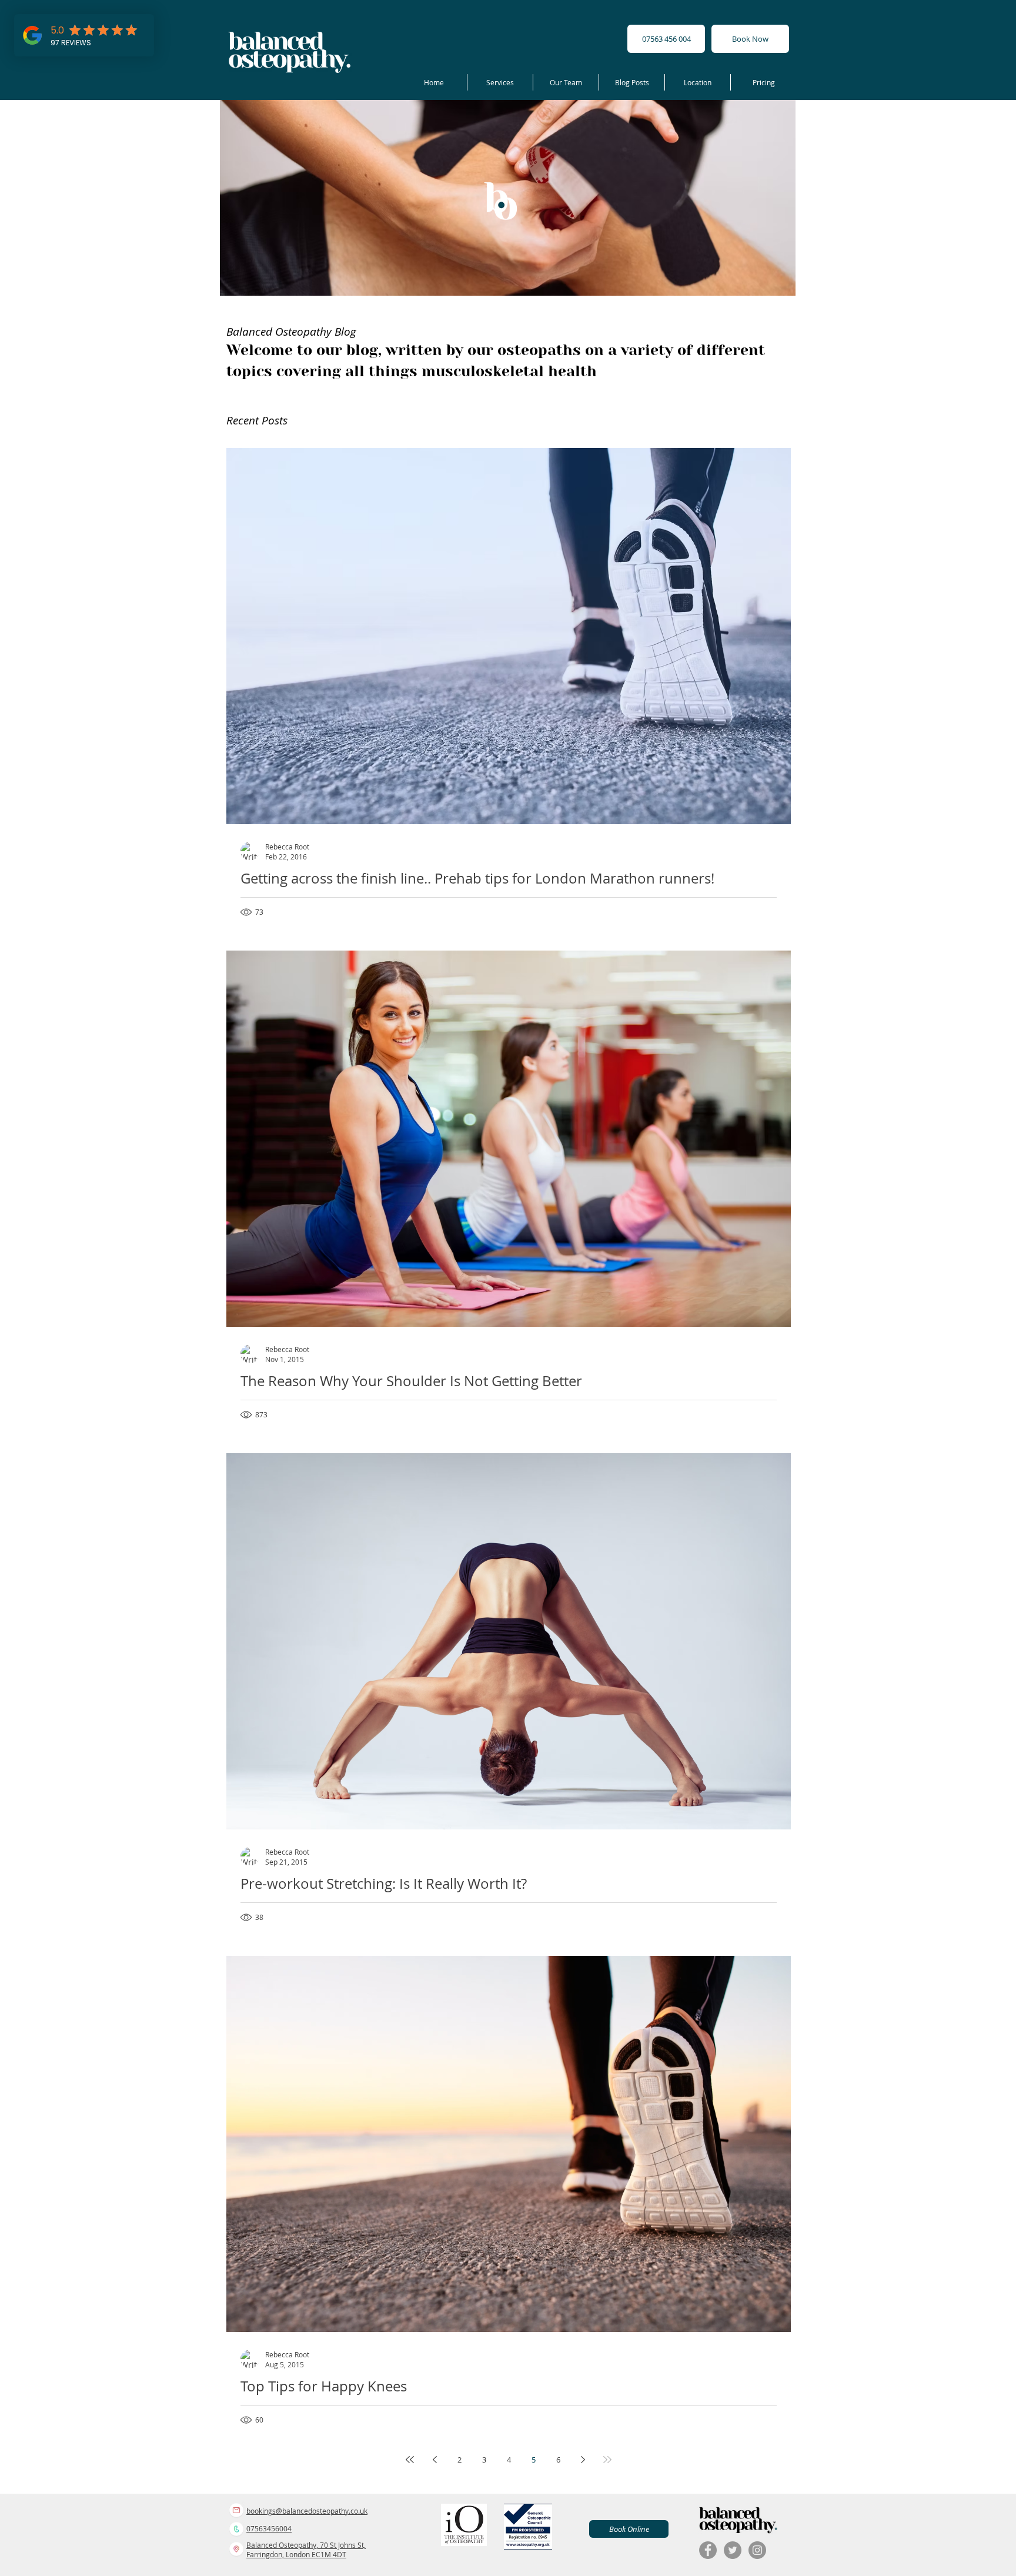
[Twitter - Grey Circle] (733, 2550)
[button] (500, 82)
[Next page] (583, 2460)
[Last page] (607, 2460)
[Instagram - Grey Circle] (757, 2550)
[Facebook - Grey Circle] (708, 2550)
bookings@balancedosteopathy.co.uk (307, 2511)
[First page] (410, 2460)
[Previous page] (435, 2460)
